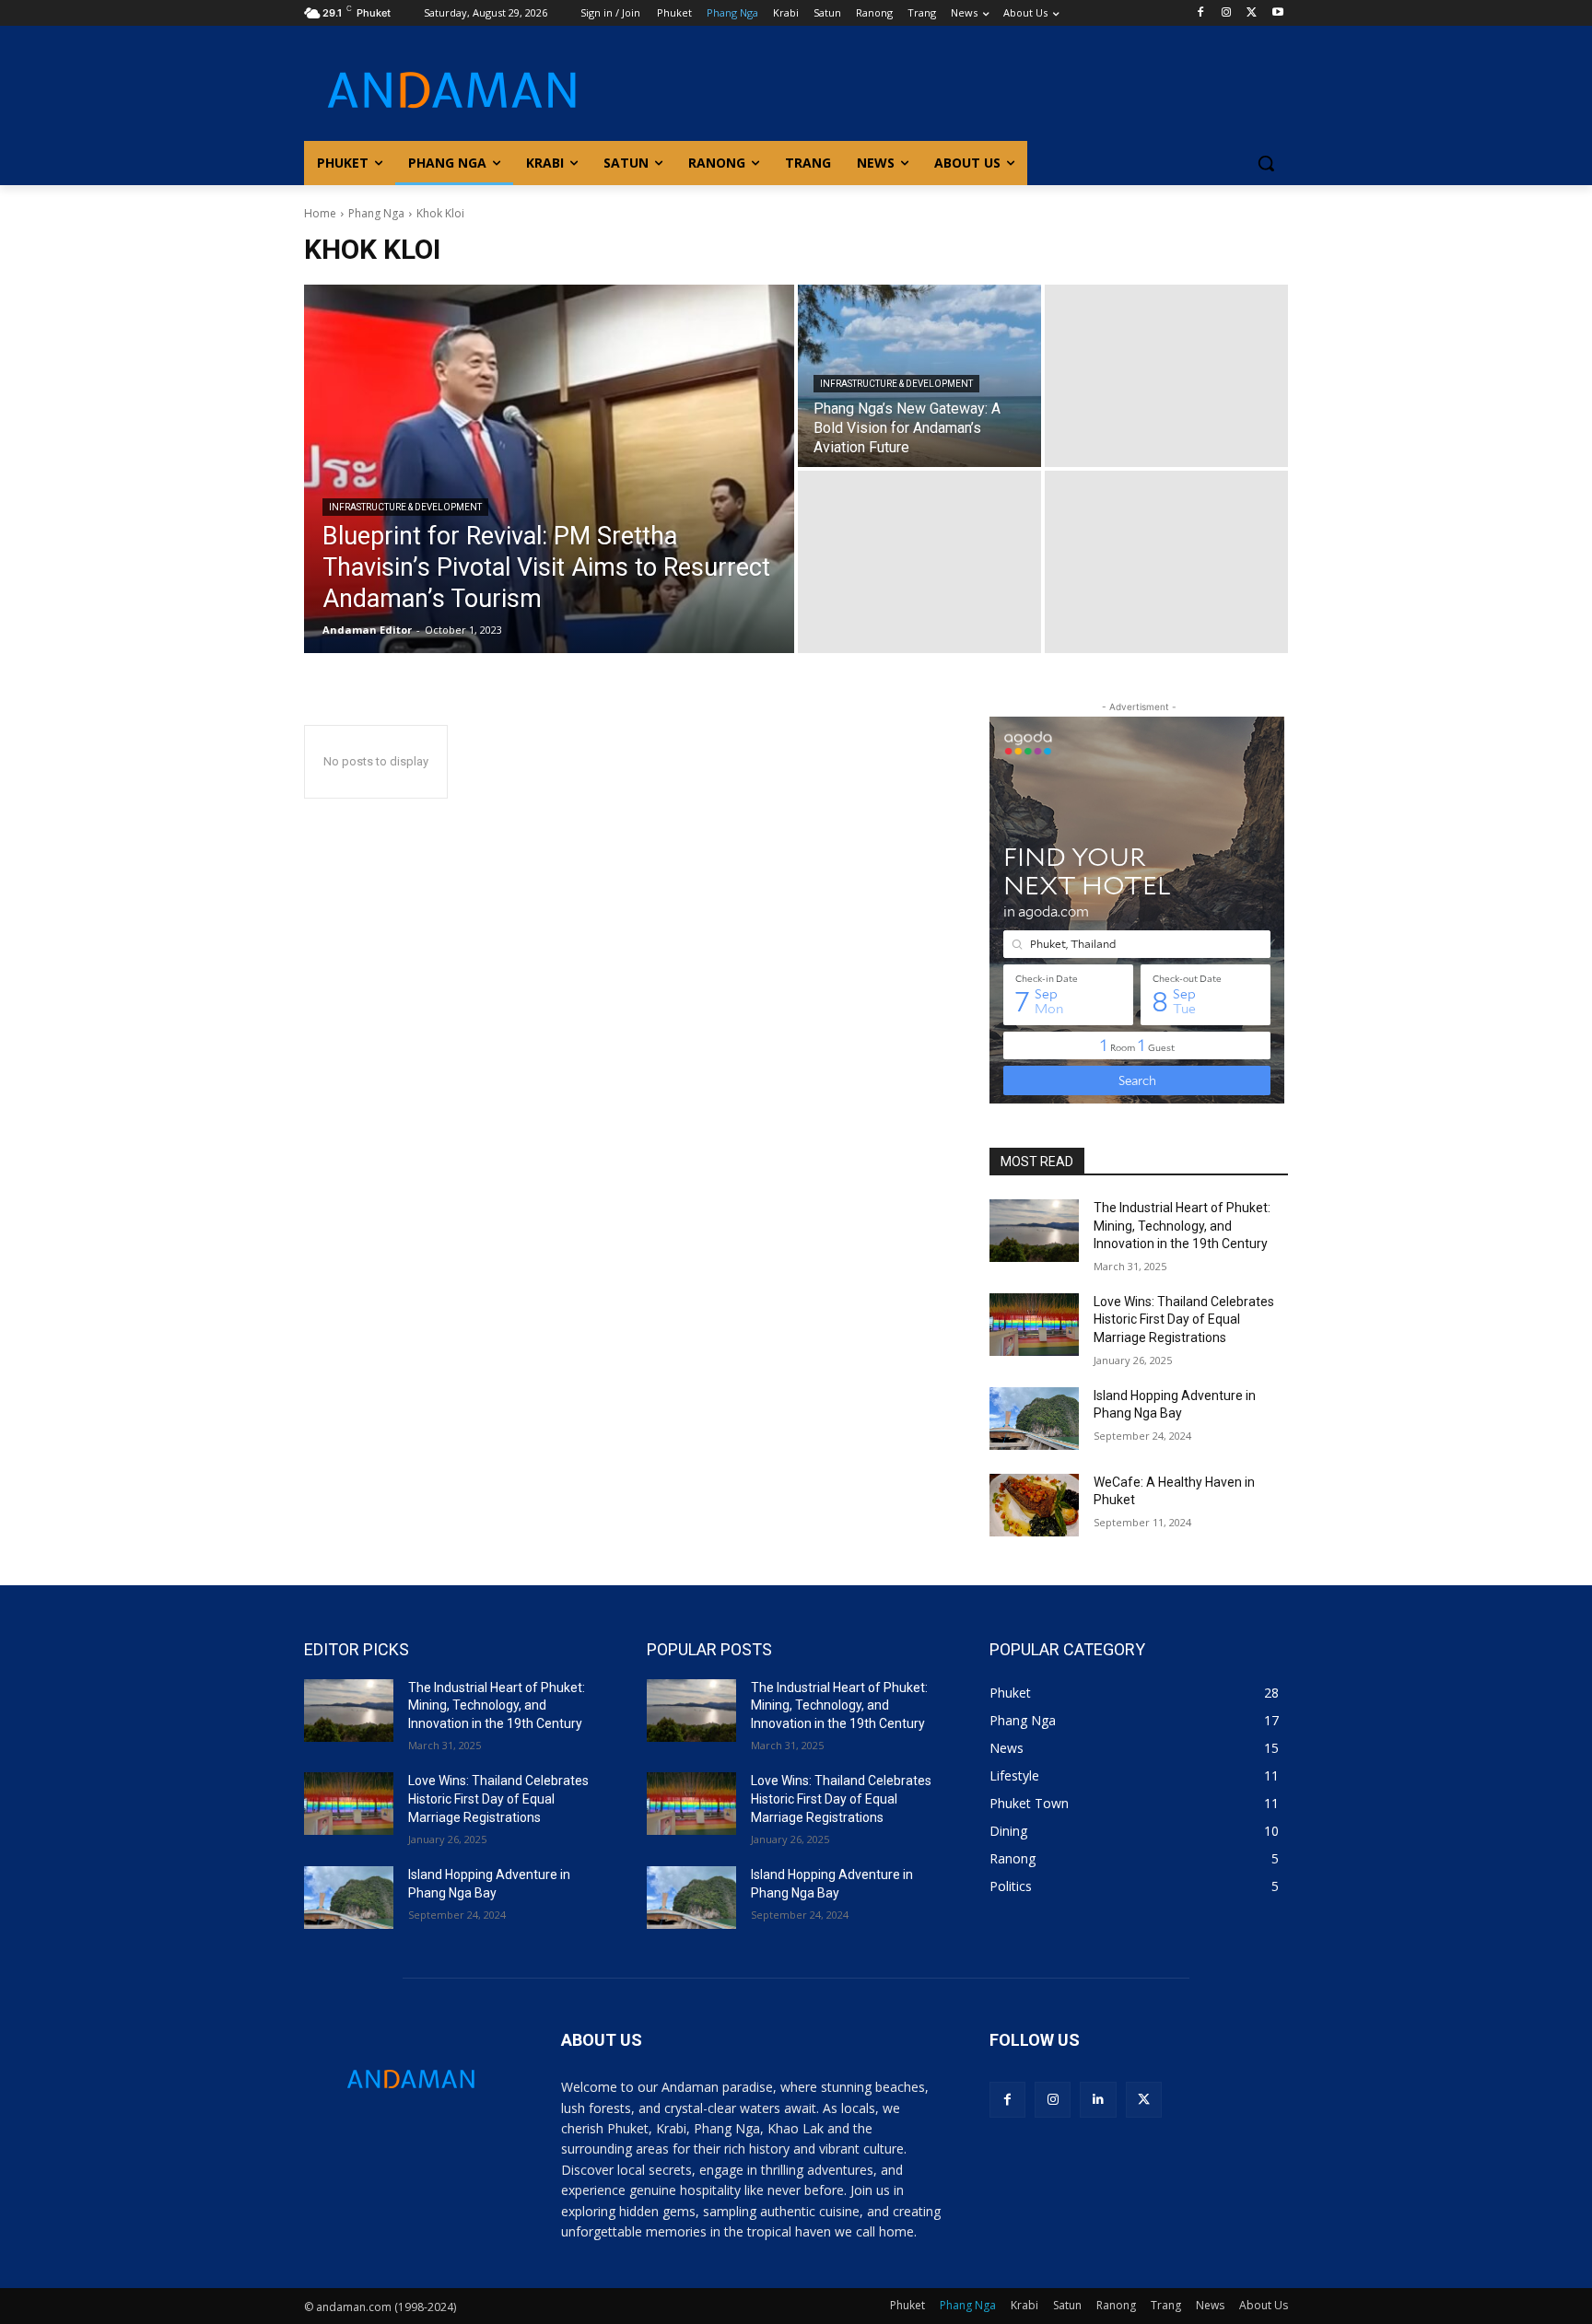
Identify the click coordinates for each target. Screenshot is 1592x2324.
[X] (1252, 13)
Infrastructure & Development (405, 507)
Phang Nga (376, 213)
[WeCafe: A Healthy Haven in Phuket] (1034, 1505)
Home (320, 213)
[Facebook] (1201, 13)
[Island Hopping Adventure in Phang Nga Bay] (1034, 1419)
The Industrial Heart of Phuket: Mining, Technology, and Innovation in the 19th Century (1182, 1226)
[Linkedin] (1098, 2100)
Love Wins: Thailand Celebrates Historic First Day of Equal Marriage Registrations (1184, 1320)
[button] (1266, 163)
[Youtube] (1277, 13)
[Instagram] (1227, 13)
